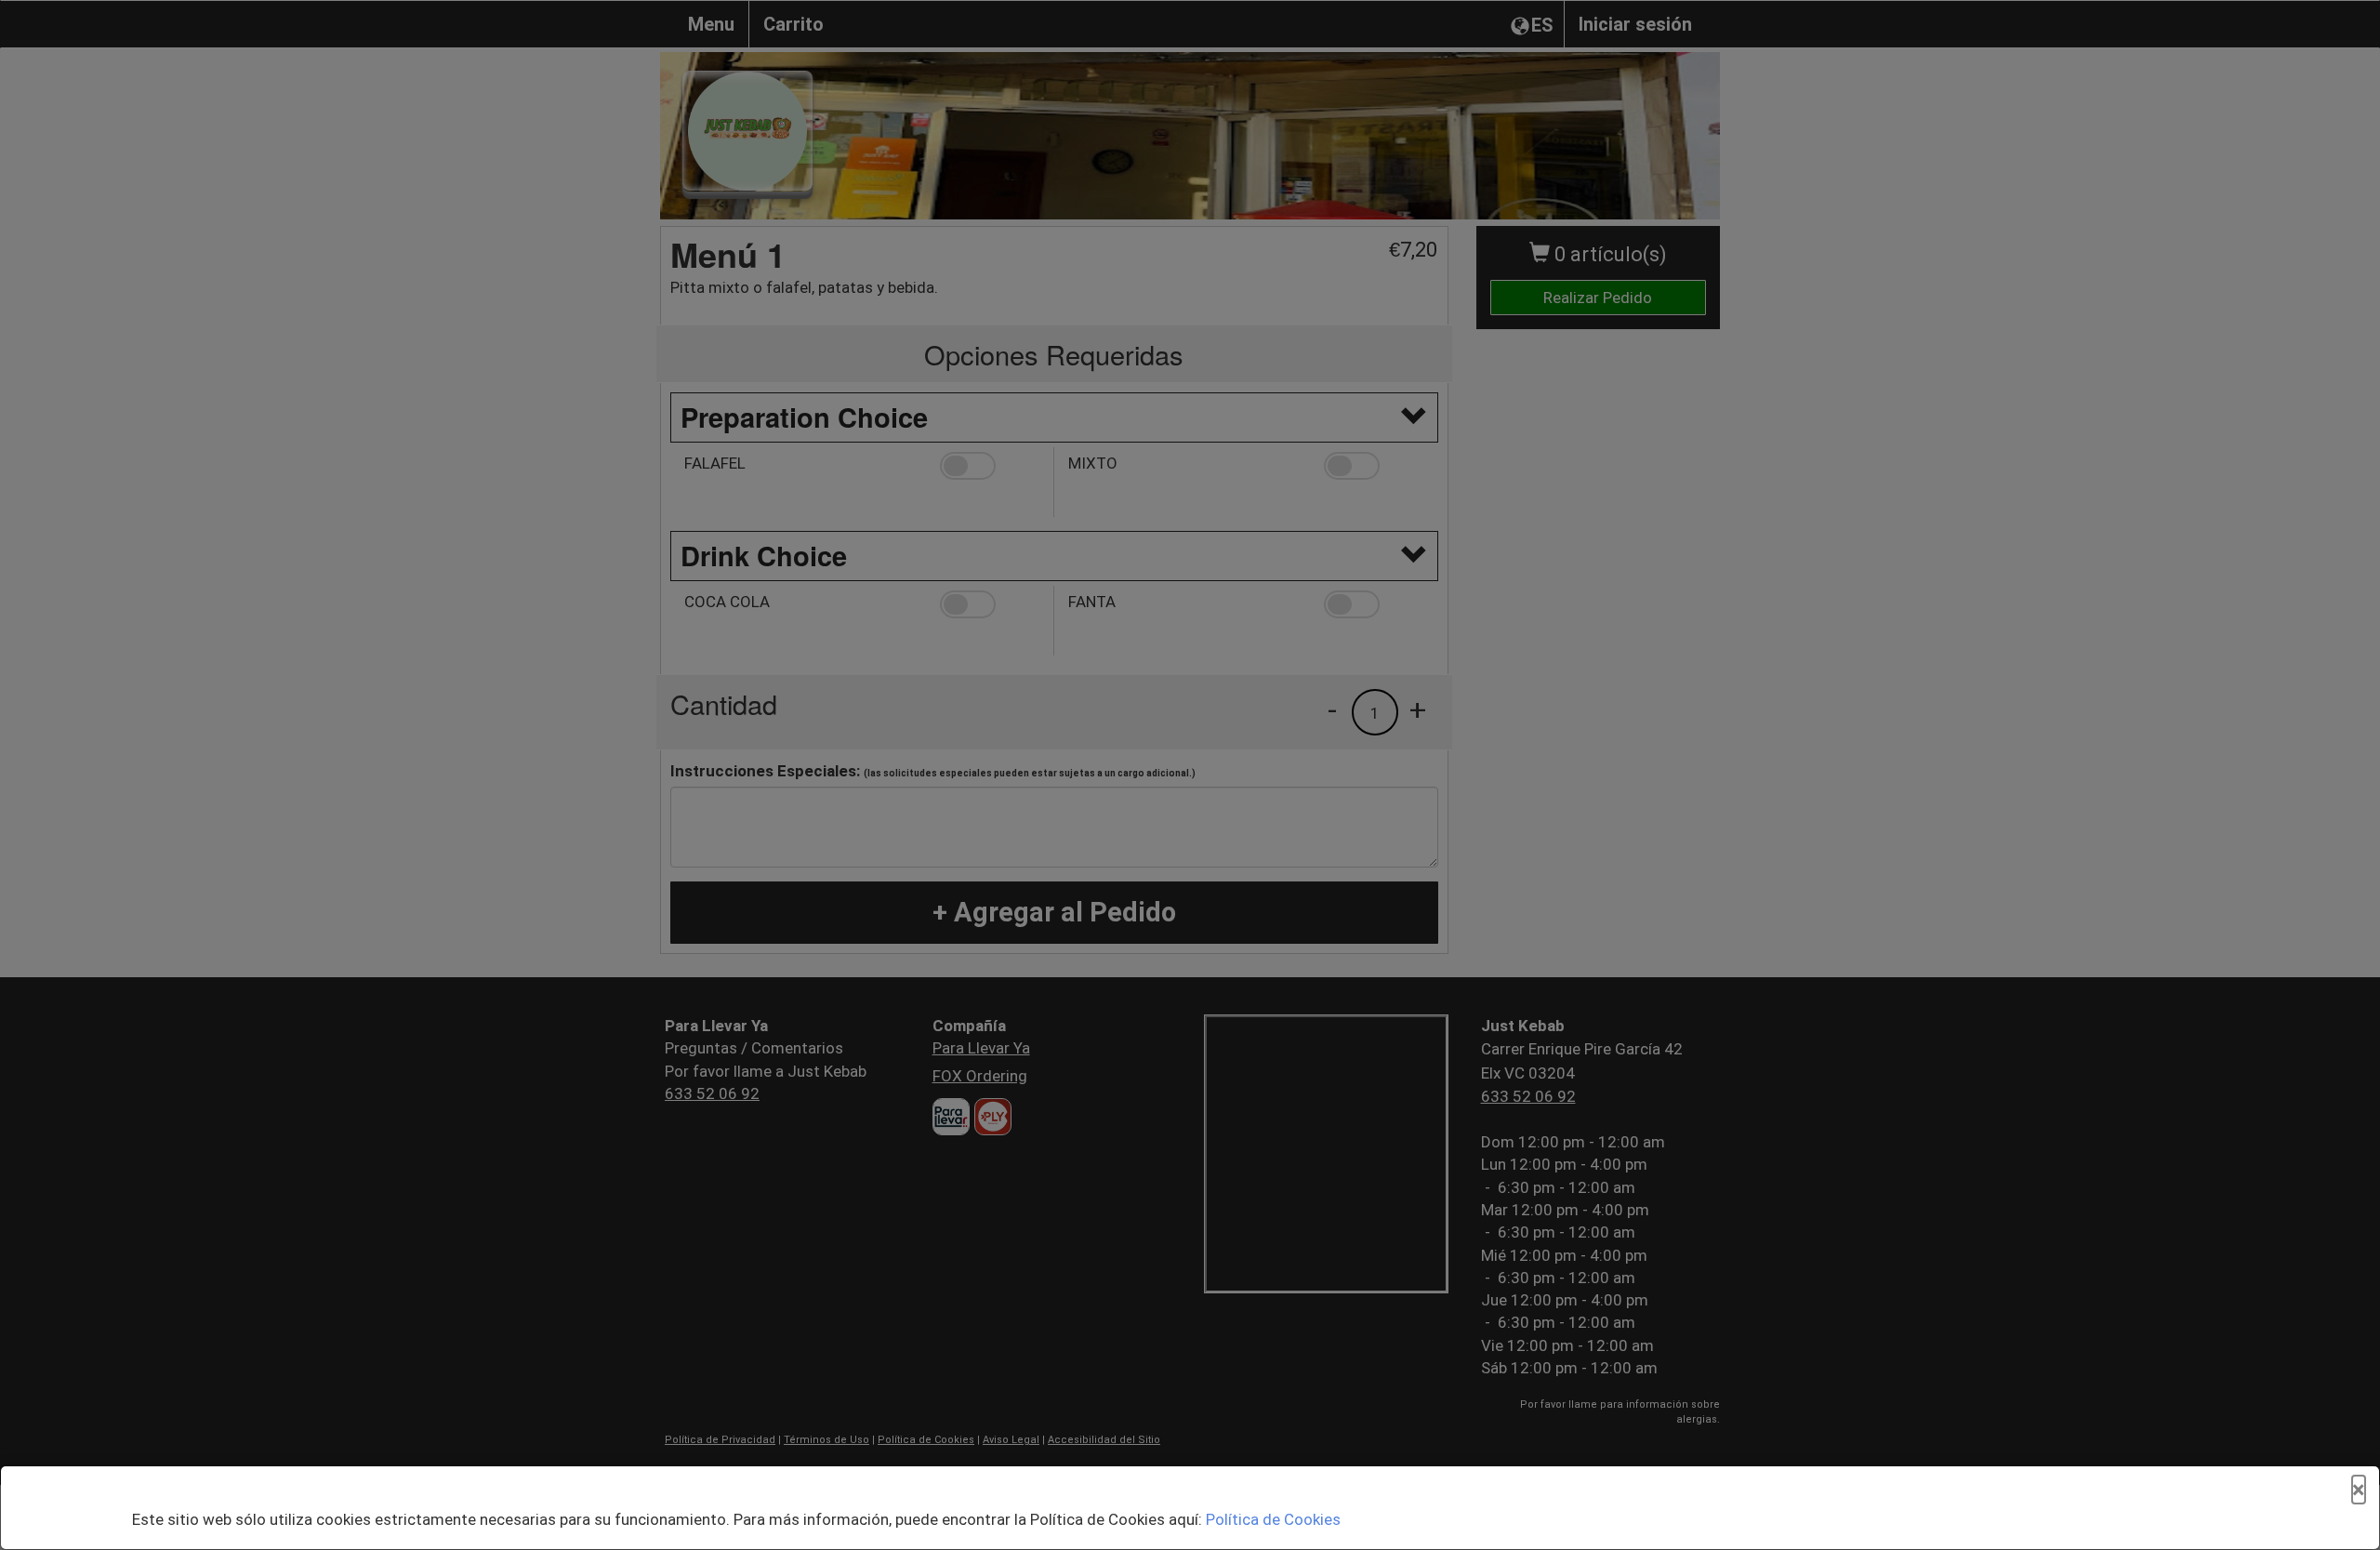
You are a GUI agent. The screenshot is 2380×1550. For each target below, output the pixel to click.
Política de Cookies (1273, 1519)
